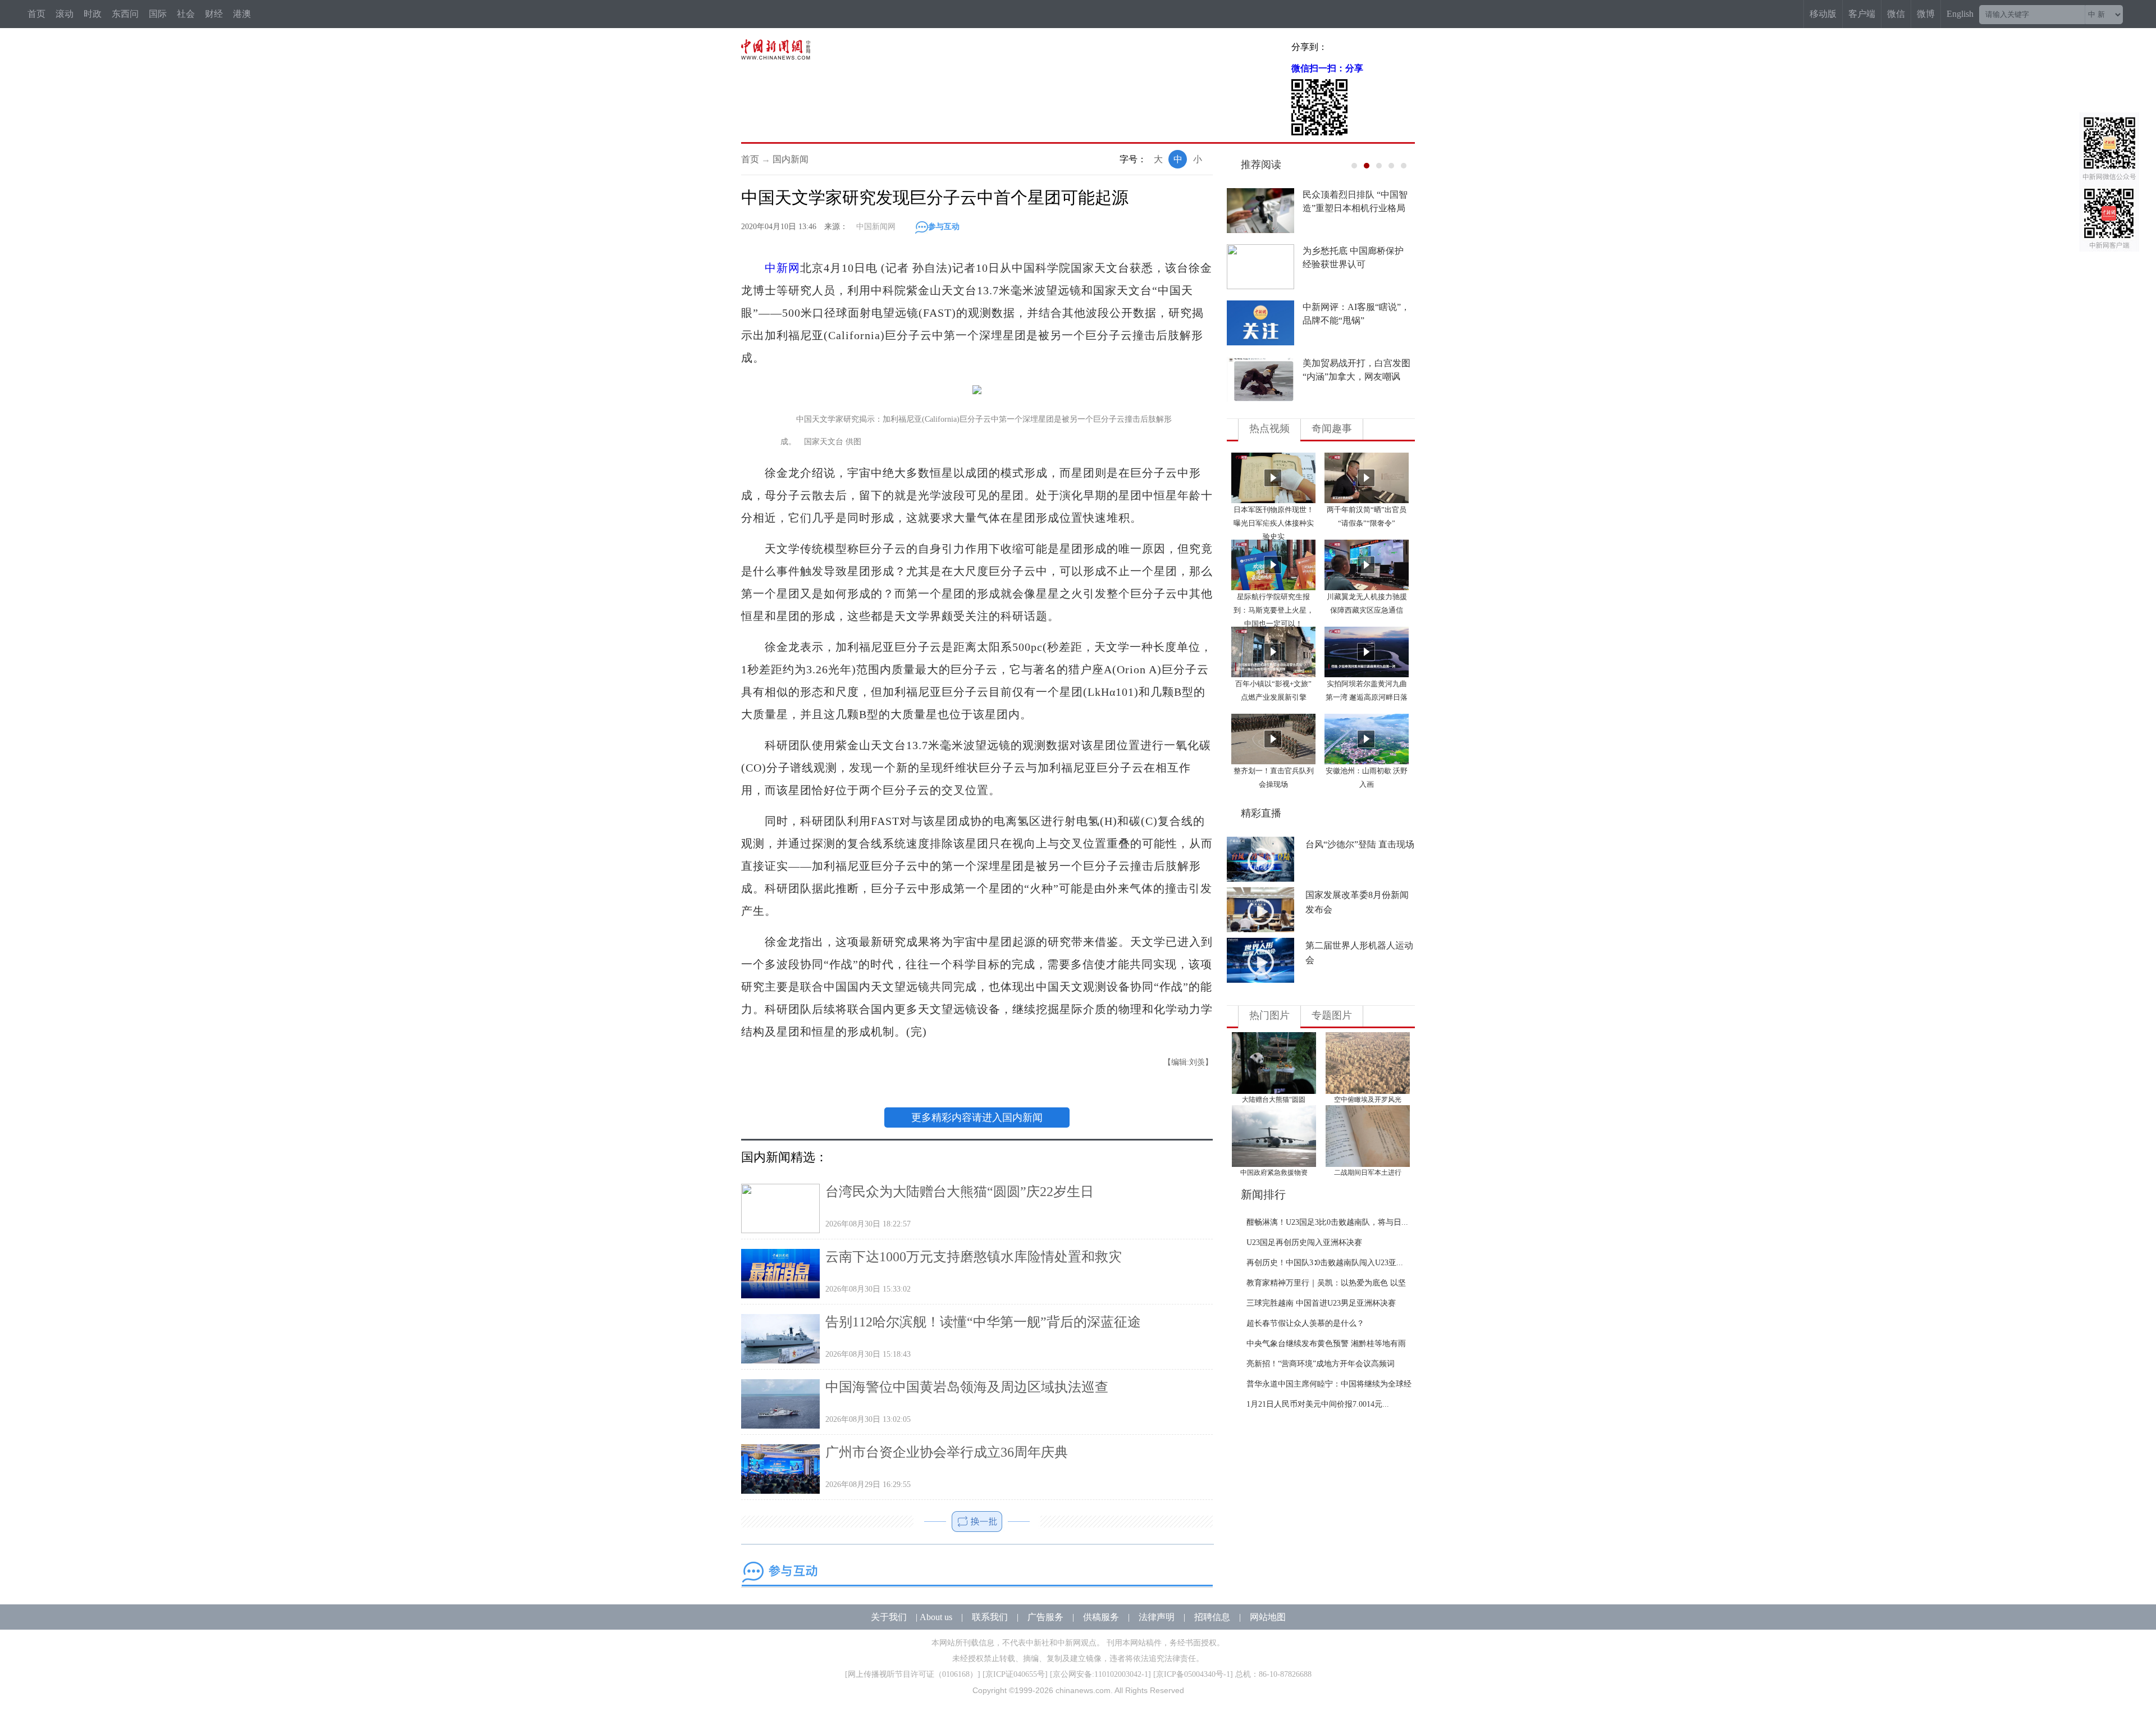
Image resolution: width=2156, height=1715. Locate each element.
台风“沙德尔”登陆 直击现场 (1360, 844)
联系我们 (990, 1617)
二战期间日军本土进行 (1368, 1173)
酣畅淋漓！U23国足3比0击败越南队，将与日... (1327, 1222)
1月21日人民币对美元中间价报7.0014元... (1318, 1404)
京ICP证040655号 (1015, 1674)
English (1960, 14)
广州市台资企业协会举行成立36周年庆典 (947, 1452)
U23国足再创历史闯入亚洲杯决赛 (1304, 1242)
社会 (186, 14)
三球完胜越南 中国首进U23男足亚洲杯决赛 (1321, 1303)
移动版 (1823, 14)
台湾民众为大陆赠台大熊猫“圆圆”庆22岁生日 (960, 1192)
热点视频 (1269, 428)
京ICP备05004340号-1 (1193, 1674)
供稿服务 (1101, 1617)
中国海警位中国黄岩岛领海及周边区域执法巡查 (967, 1387)
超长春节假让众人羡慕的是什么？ (1305, 1323)
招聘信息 (1212, 1617)
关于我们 (889, 1617)
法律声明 (1157, 1617)
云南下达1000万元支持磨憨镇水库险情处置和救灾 (974, 1257)
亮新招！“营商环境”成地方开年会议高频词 (1321, 1364)
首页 (36, 14)
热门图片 (1269, 1015)
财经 (214, 14)
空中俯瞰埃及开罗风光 (1368, 1100)
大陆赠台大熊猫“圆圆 (1274, 1100)
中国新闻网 (876, 227)
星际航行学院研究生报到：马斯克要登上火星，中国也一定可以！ (1274, 610)
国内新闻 (791, 159)
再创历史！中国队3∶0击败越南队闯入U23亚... (1325, 1263)
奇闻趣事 (1332, 428)
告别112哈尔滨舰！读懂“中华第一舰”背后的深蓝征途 (983, 1322)
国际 (158, 14)
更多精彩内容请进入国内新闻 (977, 1118)
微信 (1896, 14)
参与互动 (944, 227)
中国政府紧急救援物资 (1274, 1173)
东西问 (125, 14)
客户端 (1862, 14)
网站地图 (1268, 1617)
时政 (93, 14)
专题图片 (1332, 1015)
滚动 (65, 14)
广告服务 (1045, 1617)
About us (936, 1617)
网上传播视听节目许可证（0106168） (913, 1674)
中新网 (782, 268)
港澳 (242, 14)
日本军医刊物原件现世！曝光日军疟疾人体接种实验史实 (1274, 523)
